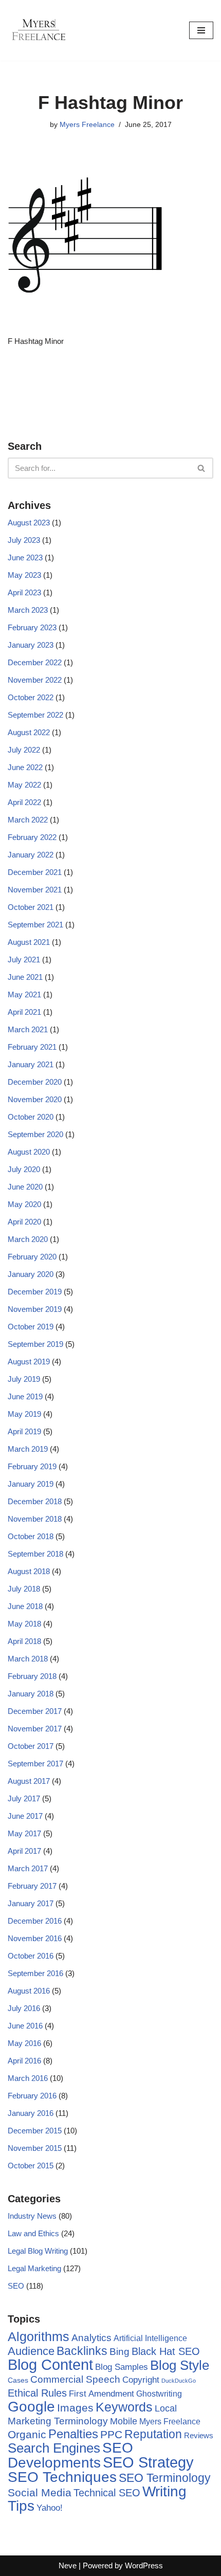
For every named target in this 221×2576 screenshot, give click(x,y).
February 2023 (32, 627)
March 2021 (28, 1029)
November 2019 (35, 1309)
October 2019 (31, 1327)
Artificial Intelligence (150, 2338)
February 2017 (32, 1886)
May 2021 (24, 994)
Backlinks (82, 2351)
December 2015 (35, 2131)
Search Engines (54, 2448)
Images (75, 2408)
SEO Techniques (62, 2477)
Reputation (153, 2434)
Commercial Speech (75, 2379)
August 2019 (29, 1362)
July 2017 (24, 1798)
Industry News (32, 2216)
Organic (27, 2434)
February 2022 (32, 837)
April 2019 (24, 1431)
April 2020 (24, 1222)
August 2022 (29, 732)
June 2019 (25, 1396)
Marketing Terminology (58, 2421)
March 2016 (28, 2078)
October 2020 (31, 1117)
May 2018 (24, 1624)
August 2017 (29, 1781)
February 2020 (32, 1257)
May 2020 (24, 1204)
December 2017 (35, 1711)
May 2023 (24, 575)
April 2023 (24, 592)
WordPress (144, 2565)
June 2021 (25, 977)
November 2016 (35, 1938)
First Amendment (102, 2394)
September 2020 (35, 1134)
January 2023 (31, 645)
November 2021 (35, 890)
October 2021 (31, 907)
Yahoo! (50, 2508)
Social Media (40, 2492)
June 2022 (25, 767)
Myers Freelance (87, 125)
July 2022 (24, 750)
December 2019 (35, 1292)
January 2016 (31, 2113)
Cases (18, 2380)
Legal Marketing (34, 2268)
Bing (119, 2352)
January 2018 (31, 1694)
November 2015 (35, 2148)
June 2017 (25, 1816)
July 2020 (24, 1169)
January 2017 (31, 1903)
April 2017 (24, 1851)
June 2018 (25, 1606)
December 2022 (35, 662)
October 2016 (31, 1956)
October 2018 (31, 1536)
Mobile (124, 2421)
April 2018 (24, 1641)
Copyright (141, 2380)
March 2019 (28, 1449)
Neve (68, 2565)
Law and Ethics (33, 2233)
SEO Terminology (165, 2478)
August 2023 (29, 523)
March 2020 (28, 1239)
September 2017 (35, 1764)
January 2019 (31, 1484)
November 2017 (35, 1729)
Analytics (91, 2338)
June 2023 (25, 558)
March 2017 (28, 1868)
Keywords (124, 2407)
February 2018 (32, 1676)
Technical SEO (107, 2493)
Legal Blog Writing (38, 2251)
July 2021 (24, 960)
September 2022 (35, 715)
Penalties (73, 2434)
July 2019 (24, 1379)
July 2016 (24, 2008)
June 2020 (25, 1187)
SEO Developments (70, 2455)
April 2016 (24, 2061)
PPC (111, 2435)
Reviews (199, 2435)
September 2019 (35, 1344)
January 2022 (31, 855)
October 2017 (31, 1746)
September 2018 (35, 1554)
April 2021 (24, 1012)
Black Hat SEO (166, 2351)
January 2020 (31, 1274)
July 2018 (24, 1589)
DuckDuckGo (179, 2381)
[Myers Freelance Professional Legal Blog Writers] (39, 30)
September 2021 (35, 925)
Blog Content (50, 2364)
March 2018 (28, 1659)
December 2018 (35, 1501)
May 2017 (24, 1833)
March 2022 (28, 820)
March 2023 (28, 610)
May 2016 (24, 2043)
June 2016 (25, 2026)
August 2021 (29, 942)
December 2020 (35, 1082)
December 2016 (35, 1921)
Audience (31, 2351)
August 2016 (29, 1991)
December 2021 (35, 872)
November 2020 (35, 1099)
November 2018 (35, 1519)
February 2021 (32, 1047)
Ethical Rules (37, 2393)
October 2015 (31, 2166)
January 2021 (31, 1064)
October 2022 (31, 697)
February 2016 (32, 2096)
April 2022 (24, 802)
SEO (16, 2286)
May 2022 (24, 785)
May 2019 (24, 1414)
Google (31, 2406)
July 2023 (24, 540)
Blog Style (180, 2365)
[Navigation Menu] (201, 30)
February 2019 (32, 1466)
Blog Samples (122, 2367)
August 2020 (29, 1152)
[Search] (202, 468)
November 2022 (35, 680)
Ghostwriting (159, 2394)
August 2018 (29, 1571)
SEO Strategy (148, 2462)
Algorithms (39, 2336)
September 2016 (35, 1973)
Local (166, 2408)
